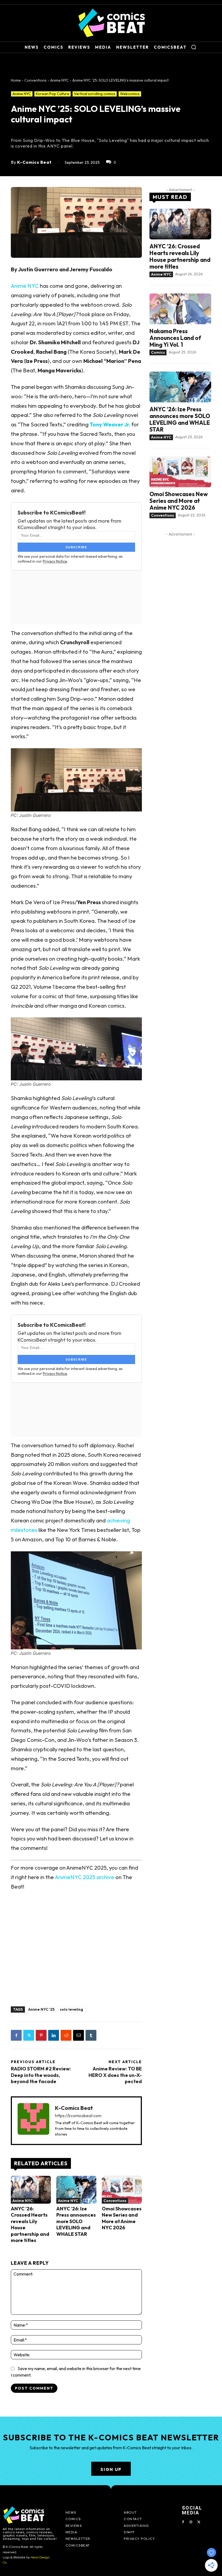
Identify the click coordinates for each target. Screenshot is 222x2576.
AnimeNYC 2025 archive (85, 1877)
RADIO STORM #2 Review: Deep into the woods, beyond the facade (41, 2075)
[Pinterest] (41, 2035)
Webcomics (130, 94)
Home (16, 80)
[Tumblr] (91, 2035)
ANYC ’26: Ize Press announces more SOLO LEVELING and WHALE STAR (76, 2221)
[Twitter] (29, 2035)
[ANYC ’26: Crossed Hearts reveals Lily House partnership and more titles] (31, 2190)
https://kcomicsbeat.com (78, 2116)
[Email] (79, 2035)
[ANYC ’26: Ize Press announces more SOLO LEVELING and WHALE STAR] (76, 2190)
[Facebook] (16, 2035)
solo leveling (71, 2009)
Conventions (35, 80)
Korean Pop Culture (53, 94)
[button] (194, 47)
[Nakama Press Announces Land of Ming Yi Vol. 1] (180, 309)
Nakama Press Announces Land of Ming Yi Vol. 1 (175, 338)
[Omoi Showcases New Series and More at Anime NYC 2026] (122, 2190)
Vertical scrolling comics (95, 94)
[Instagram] (191, 2522)
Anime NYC (59, 80)
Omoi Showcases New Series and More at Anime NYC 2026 (122, 2218)
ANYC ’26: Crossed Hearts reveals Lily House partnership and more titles (180, 256)
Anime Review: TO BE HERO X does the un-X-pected (115, 2075)
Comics (158, 352)
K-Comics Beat (34, 162)
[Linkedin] (54, 2035)
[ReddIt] (66, 2035)
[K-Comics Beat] (33, 2121)
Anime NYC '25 (41, 2009)
